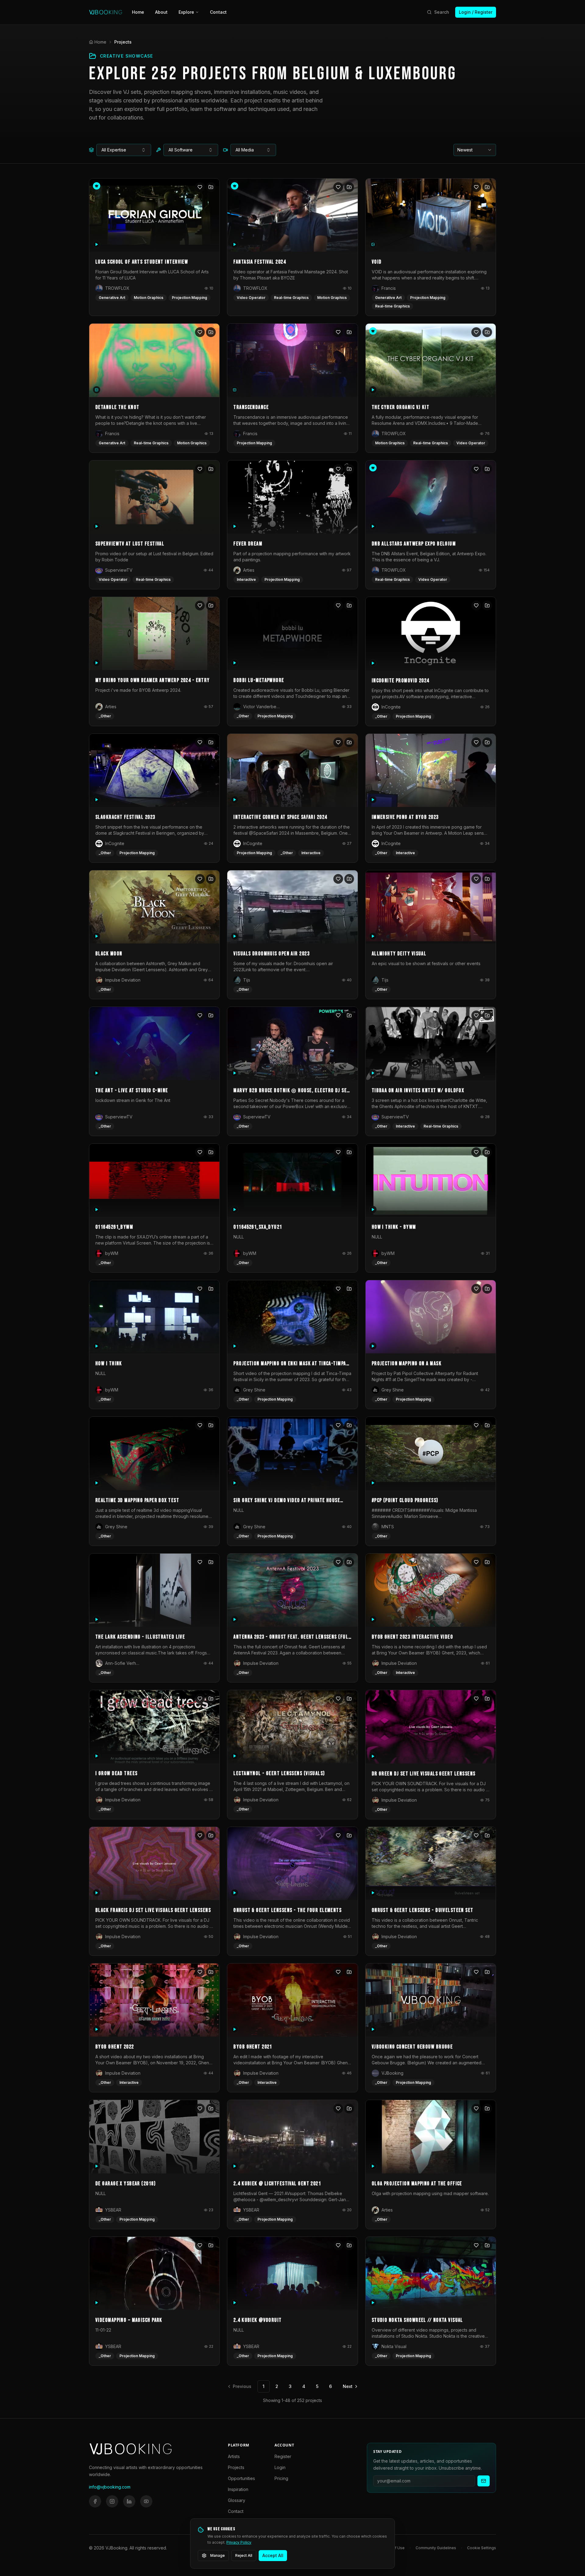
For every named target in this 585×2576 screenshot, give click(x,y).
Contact (218, 12)
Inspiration (238, 2489)
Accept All (273, 2555)
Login (280, 2467)
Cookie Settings (482, 2548)
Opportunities (241, 2478)
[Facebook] (95, 2501)
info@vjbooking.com (110, 2487)
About (161, 12)
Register (283, 2456)
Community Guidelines (436, 2548)
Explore (186, 12)
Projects (236, 2467)
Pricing (281, 2478)
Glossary (237, 2500)
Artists (234, 2456)
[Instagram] (112, 2501)
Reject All (244, 2555)
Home (138, 12)
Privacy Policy (239, 2542)
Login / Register (476, 12)
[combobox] (124, 150)
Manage (218, 2555)
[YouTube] (146, 2501)
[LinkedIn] (129, 2501)
